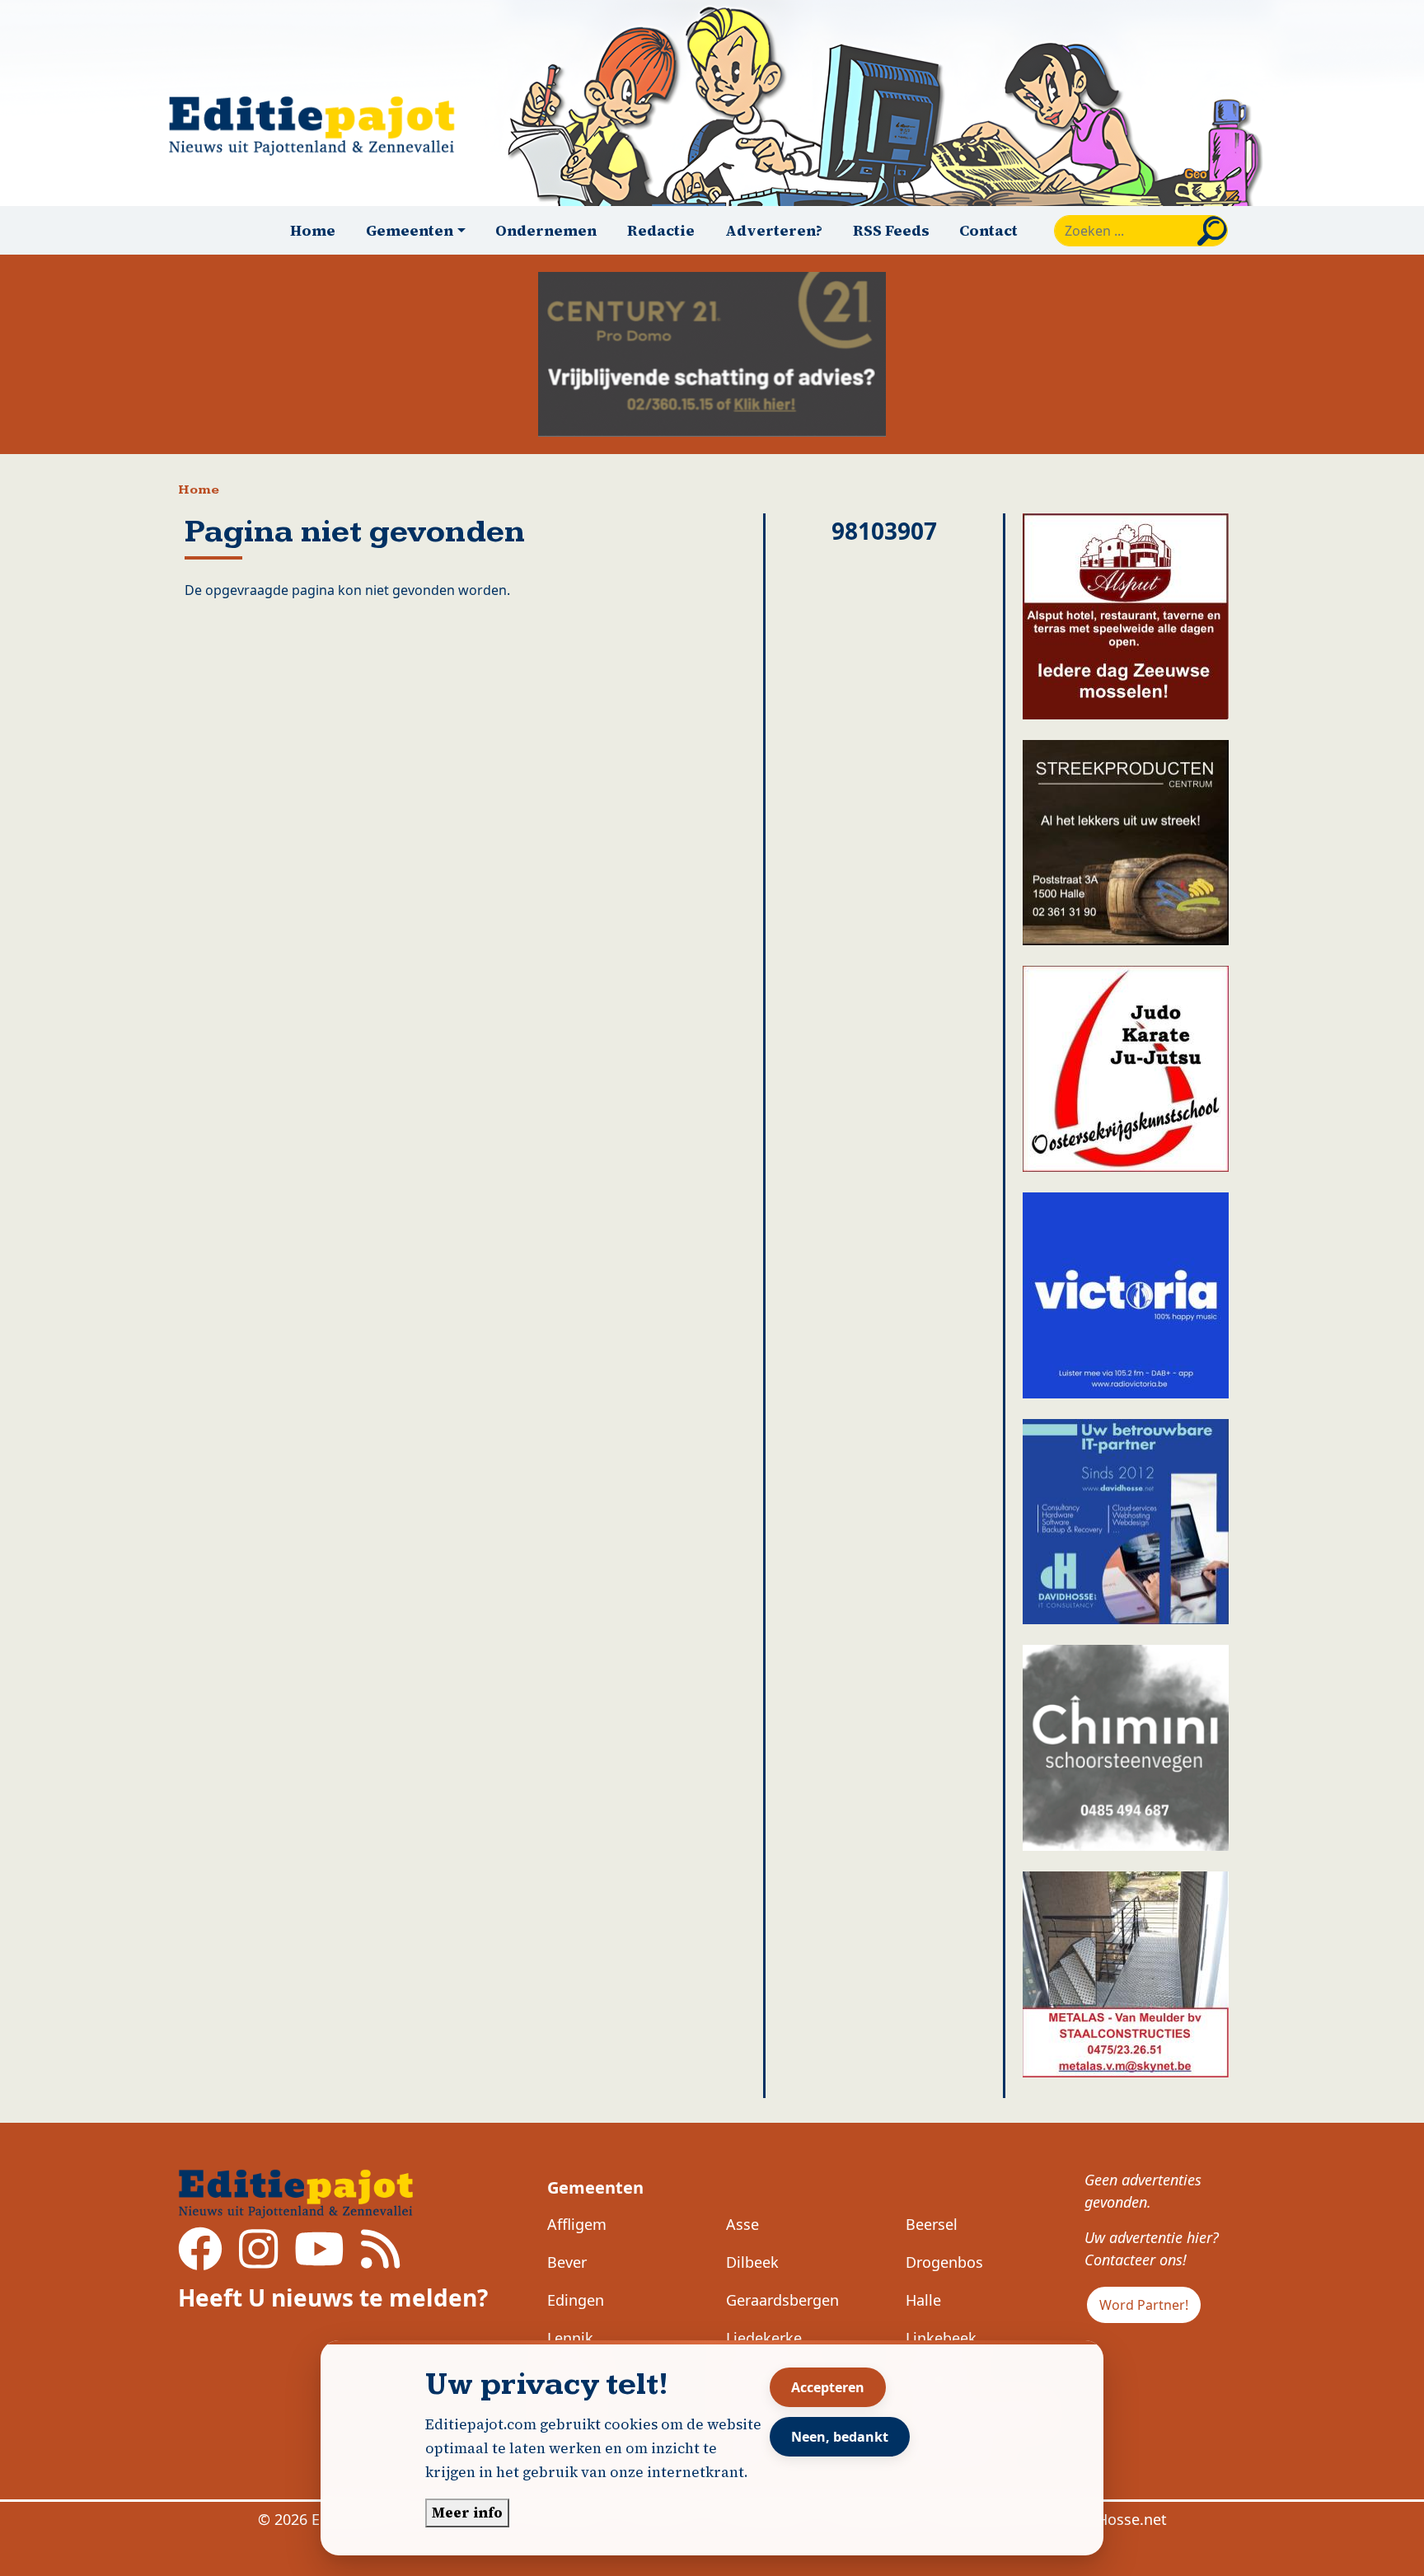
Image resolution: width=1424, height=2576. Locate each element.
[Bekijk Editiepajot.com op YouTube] (319, 2260)
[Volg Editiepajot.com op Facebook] (200, 2260)
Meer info (467, 2513)
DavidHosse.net (1112, 2519)
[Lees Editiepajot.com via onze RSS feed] (380, 2260)
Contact (988, 230)
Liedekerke (764, 2338)
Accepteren (828, 2387)
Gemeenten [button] (410, 230)
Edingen (576, 2300)
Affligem (577, 2224)
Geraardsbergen (782, 2300)
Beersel (932, 2224)
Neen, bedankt (840, 2437)
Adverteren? (774, 230)
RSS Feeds (891, 230)
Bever (567, 2262)
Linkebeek (941, 2338)
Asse (742, 2224)
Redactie (661, 230)
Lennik (570, 2338)
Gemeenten (595, 2187)
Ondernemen (546, 230)
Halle (923, 2300)
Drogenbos (944, 2262)
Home (313, 230)
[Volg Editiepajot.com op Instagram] (258, 2260)
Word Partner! (1144, 2305)
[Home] (319, 126)
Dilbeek (752, 2262)
